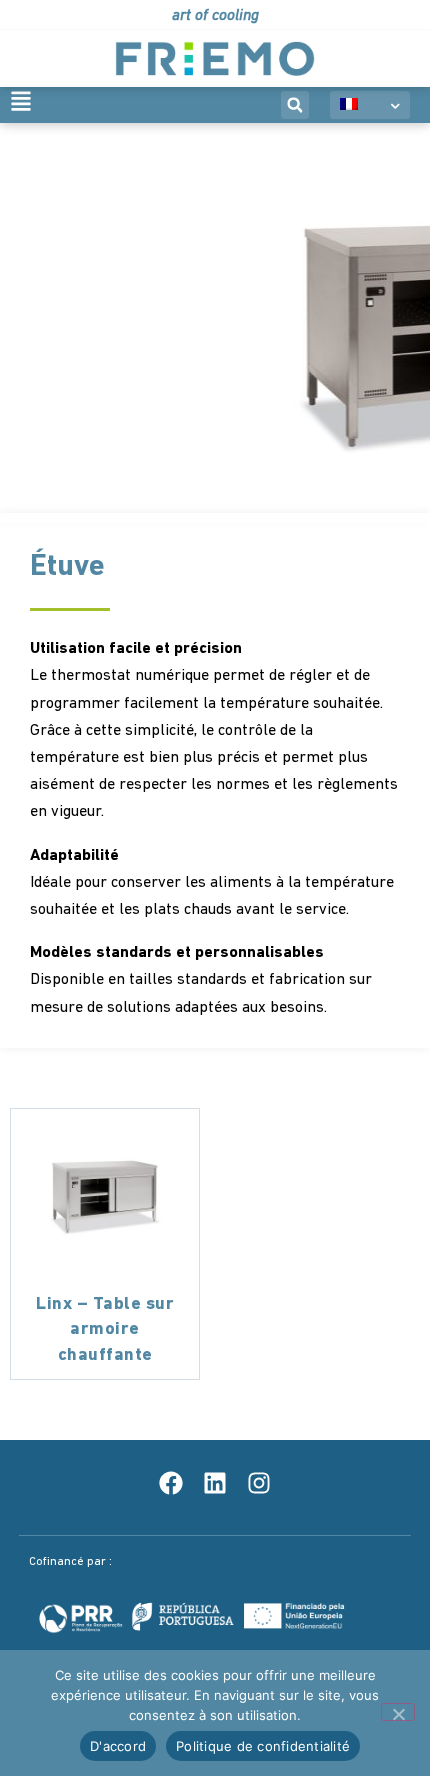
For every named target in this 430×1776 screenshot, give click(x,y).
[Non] (398, 1712)
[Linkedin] (215, 1483)
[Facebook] (171, 1483)
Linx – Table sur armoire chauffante (105, 1330)
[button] (295, 105)
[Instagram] (259, 1483)
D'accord (118, 1746)
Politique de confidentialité (263, 1746)
